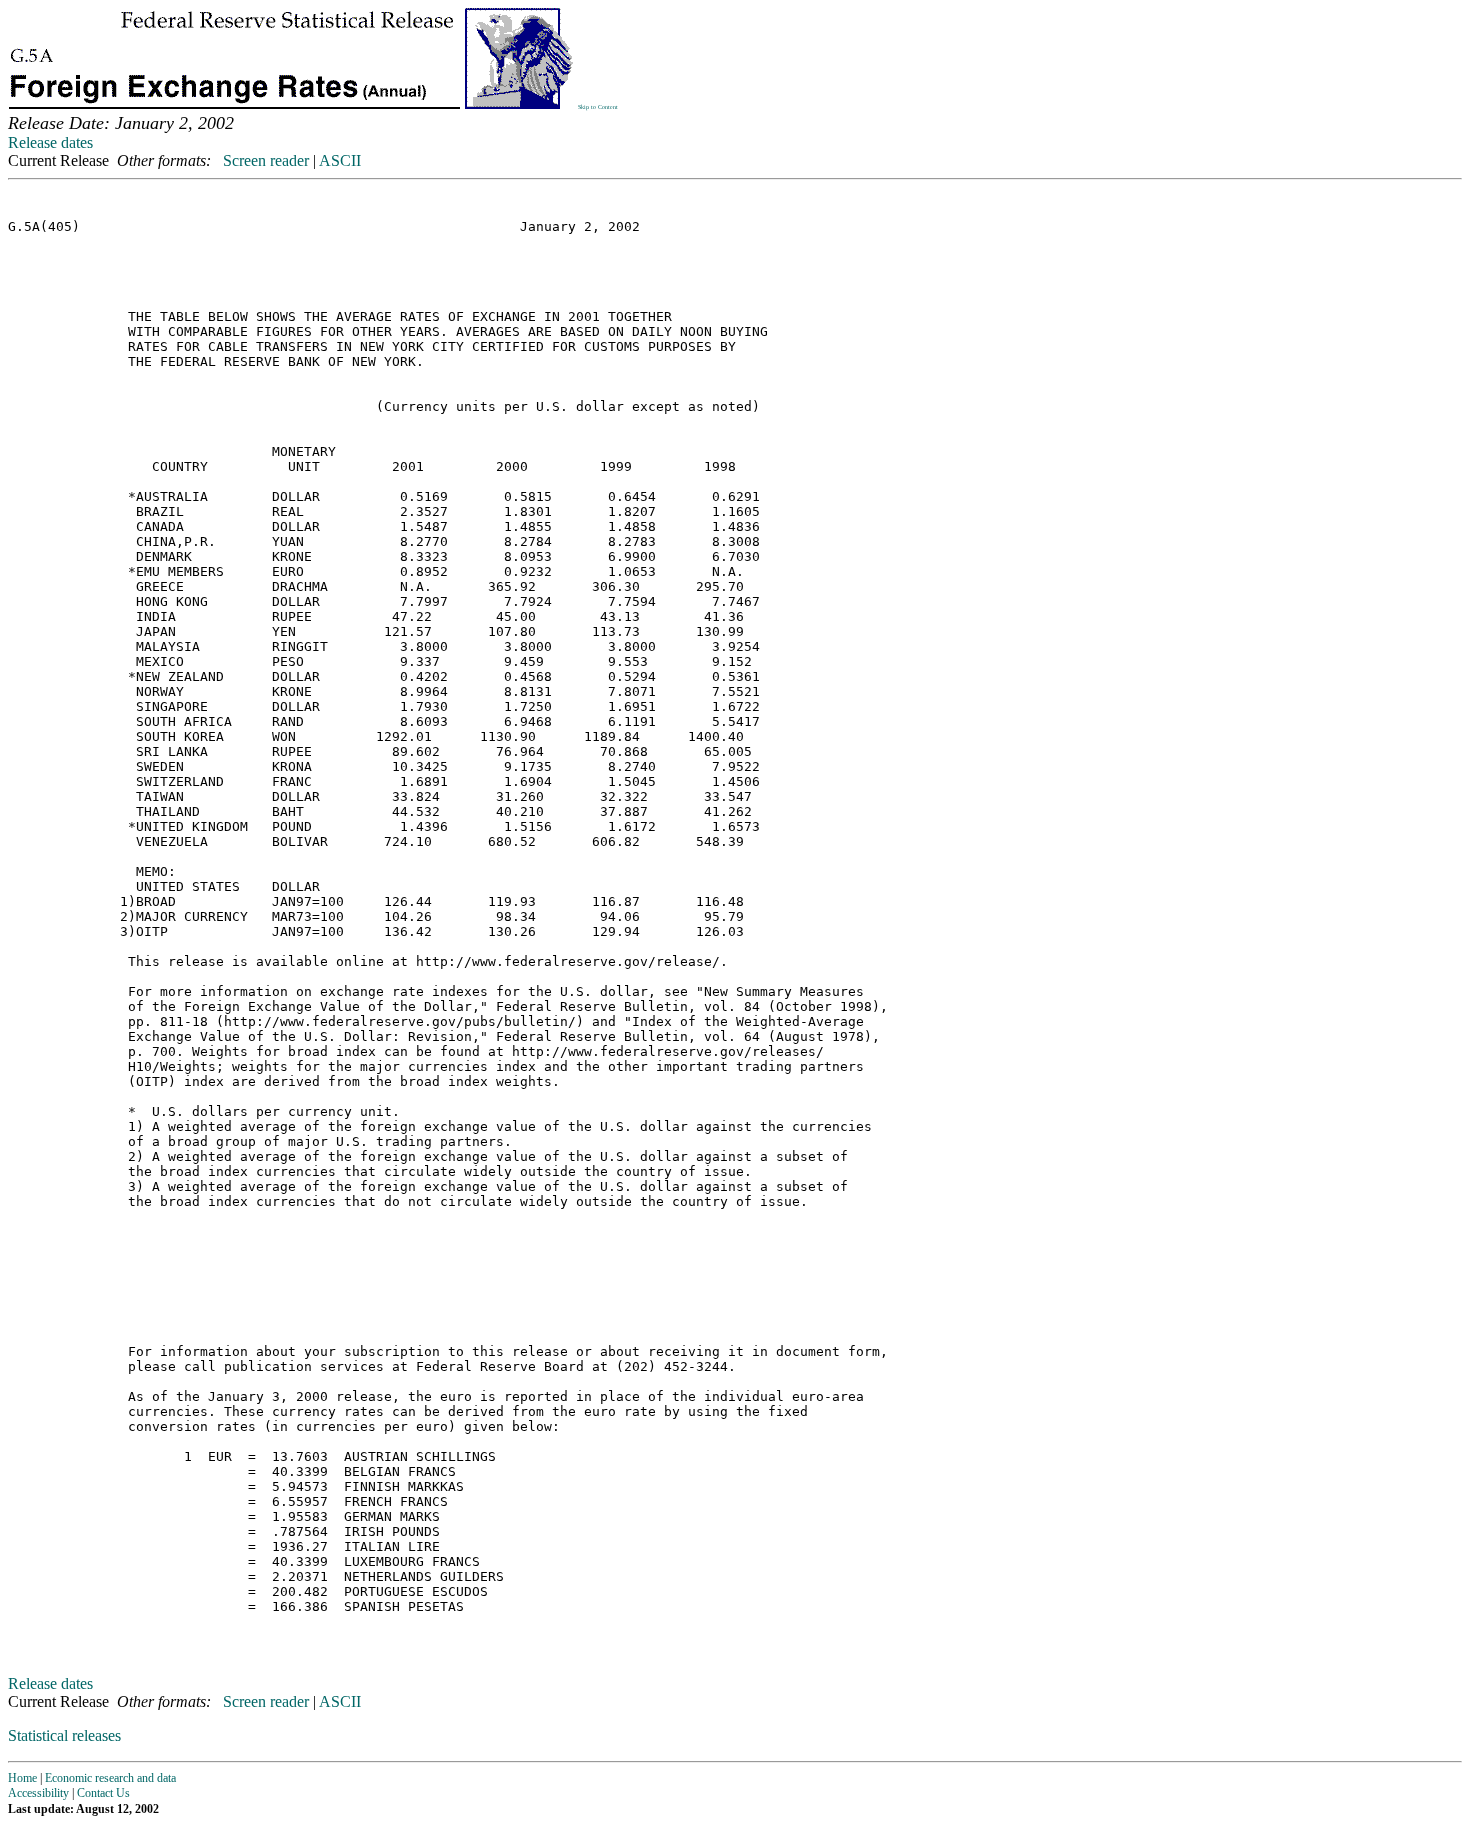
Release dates (50, 142)
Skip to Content (598, 107)
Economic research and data (110, 1778)
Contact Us (103, 1793)
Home (22, 1778)
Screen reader (266, 160)
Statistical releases (64, 1735)
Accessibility (38, 1793)
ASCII (340, 160)
